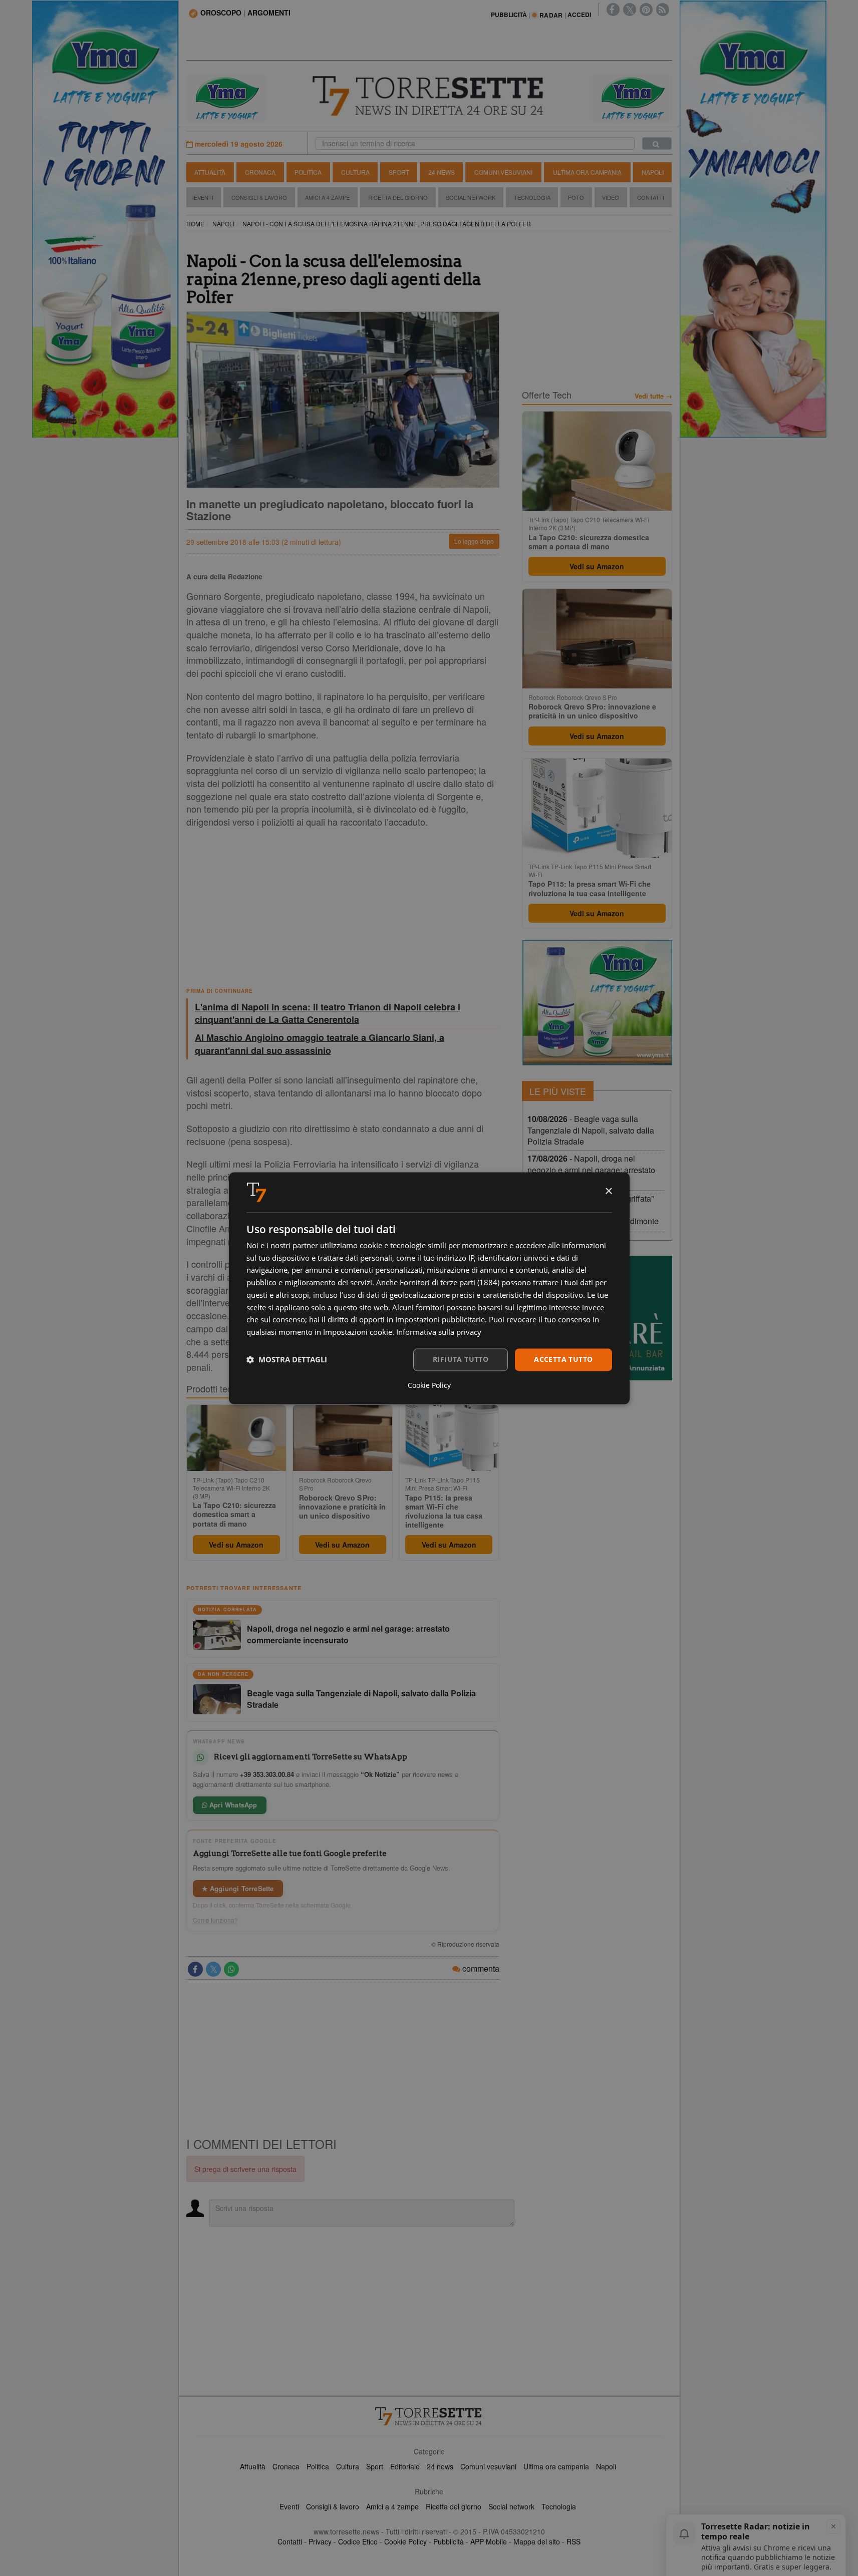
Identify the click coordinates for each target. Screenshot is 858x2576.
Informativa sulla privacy (439, 1332)
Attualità (210, 172)
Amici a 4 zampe (392, 2506)
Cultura (355, 172)
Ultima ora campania (556, 2466)
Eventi (204, 197)
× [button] (608, 1191)
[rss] (663, 10)
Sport (399, 172)
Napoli (653, 172)
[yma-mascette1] (632, 97)
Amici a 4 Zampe (327, 197)
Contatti (651, 197)
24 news (440, 2466)
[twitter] (630, 10)
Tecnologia (532, 197)
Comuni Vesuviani (503, 172)
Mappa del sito (537, 2541)
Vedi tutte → (653, 396)
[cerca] (657, 143)
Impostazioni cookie (358, 1332)
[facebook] (613, 10)
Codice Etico (358, 2541)
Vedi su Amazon (236, 1545)
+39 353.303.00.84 (267, 1774)
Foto (576, 197)
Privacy (320, 2541)
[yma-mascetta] (226, 97)
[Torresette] (429, 96)
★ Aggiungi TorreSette (238, 1888)
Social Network (471, 197)
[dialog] (429, 1288)
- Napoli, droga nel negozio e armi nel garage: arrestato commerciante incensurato (591, 1170)
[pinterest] (646, 10)
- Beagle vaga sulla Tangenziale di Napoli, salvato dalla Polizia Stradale (591, 1130)
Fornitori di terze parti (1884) (450, 1283)
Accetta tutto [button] (563, 1359)
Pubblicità (449, 2541)
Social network (511, 2506)
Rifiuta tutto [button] (461, 1359)
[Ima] (597, 1003)
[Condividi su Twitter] (213, 1969)
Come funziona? (215, 1920)
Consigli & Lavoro (259, 197)
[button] (287, 1360)
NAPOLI (223, 224)
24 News (442, 172)
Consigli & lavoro (333, 2506)
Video (611, 197)
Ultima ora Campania (587, 172)
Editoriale (405, 2466)
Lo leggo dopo (474, 541)
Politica (308, 172)
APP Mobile (489, 2541)
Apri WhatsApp (232, 1805)
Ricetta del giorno (398, 197)
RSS (574, 2541)
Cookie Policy (405, 2541)
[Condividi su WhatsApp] (231, 1969)
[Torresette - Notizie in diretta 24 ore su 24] (429, 2416)
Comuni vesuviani (488, 2466)
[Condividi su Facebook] (195, 1969)
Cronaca (260, 172)
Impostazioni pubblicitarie (440, 1320)
